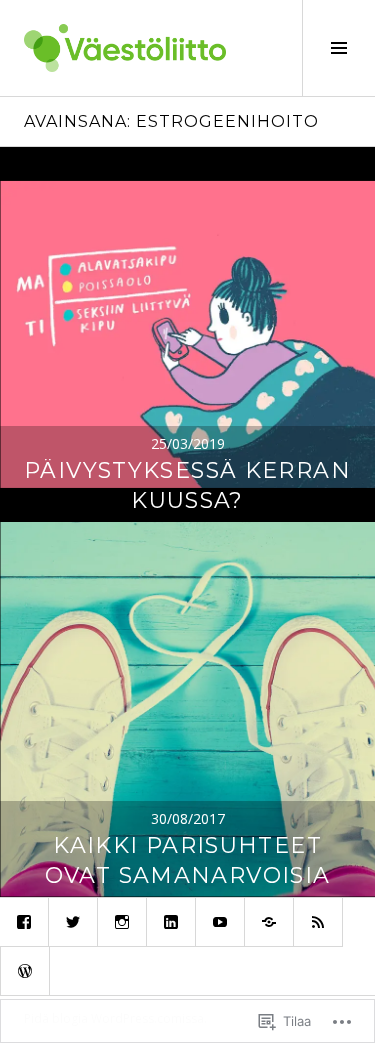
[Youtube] (220, 922)
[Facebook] (24, 922)
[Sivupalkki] (338, 48)
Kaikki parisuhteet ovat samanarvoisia (188, 860)
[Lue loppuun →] (187, 334)
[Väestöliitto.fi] (269, 922)
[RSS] (318, 922)
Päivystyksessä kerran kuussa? (187, 485)
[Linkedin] (171, 922)
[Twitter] (73, 922)
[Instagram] (122, 922)
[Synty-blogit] (25, 971)
